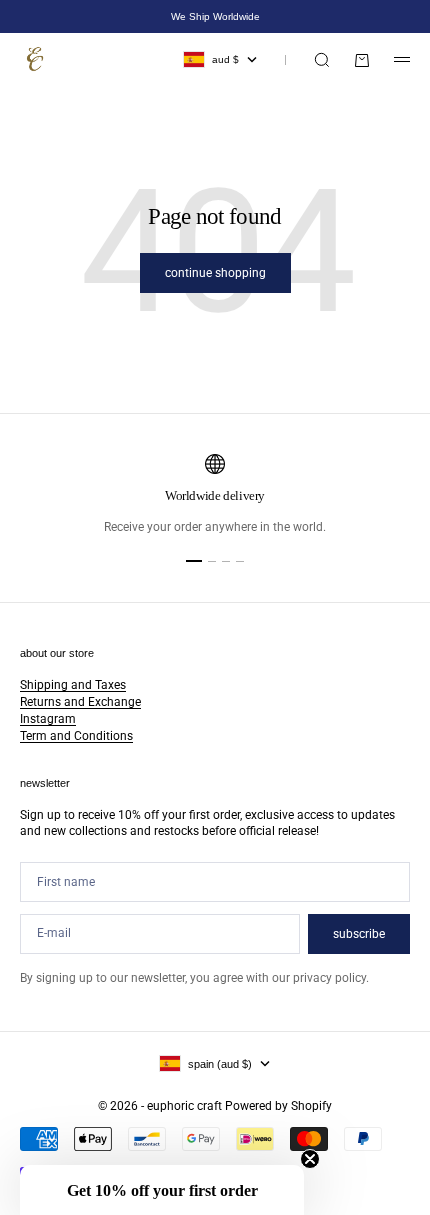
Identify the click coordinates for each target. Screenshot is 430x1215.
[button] (162, 1190)
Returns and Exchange (80, 702)
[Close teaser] (310, 1159)
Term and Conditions (76, 736)
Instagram (48, 719)
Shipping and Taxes (73, 685)
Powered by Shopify (278, 1106)
